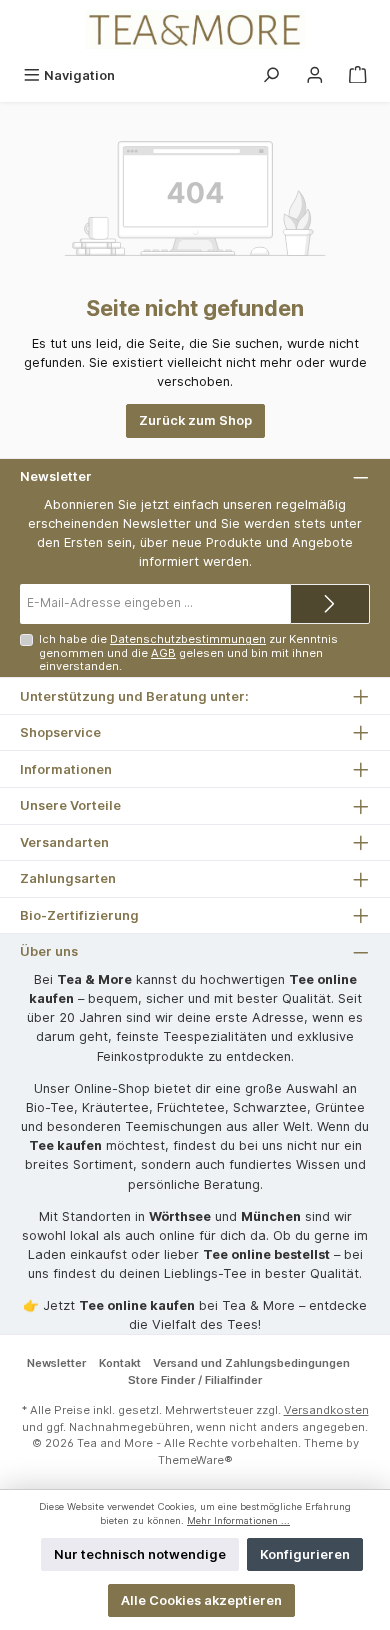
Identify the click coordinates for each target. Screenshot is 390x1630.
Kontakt (120, 1363)
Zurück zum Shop (195, 420)
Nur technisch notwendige (140, 1554)
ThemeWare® (195, 1460)
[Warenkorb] (358, 75)
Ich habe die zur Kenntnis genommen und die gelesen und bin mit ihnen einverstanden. (188, 652)
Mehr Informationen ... (238, 1520)
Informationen (66, 769)
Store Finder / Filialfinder (195, 1380)
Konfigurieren (305, 1554)
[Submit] (330, 604)
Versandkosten (326, 1410)
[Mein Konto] (315, 75)
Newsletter (56, 1363)
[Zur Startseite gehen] (195, 29)
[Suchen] (271, 75)
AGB (163, 653)
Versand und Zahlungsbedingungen (251, 1363)
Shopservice (60, 732)
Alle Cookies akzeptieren (201, 1600)
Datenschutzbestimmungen (188, 639)
